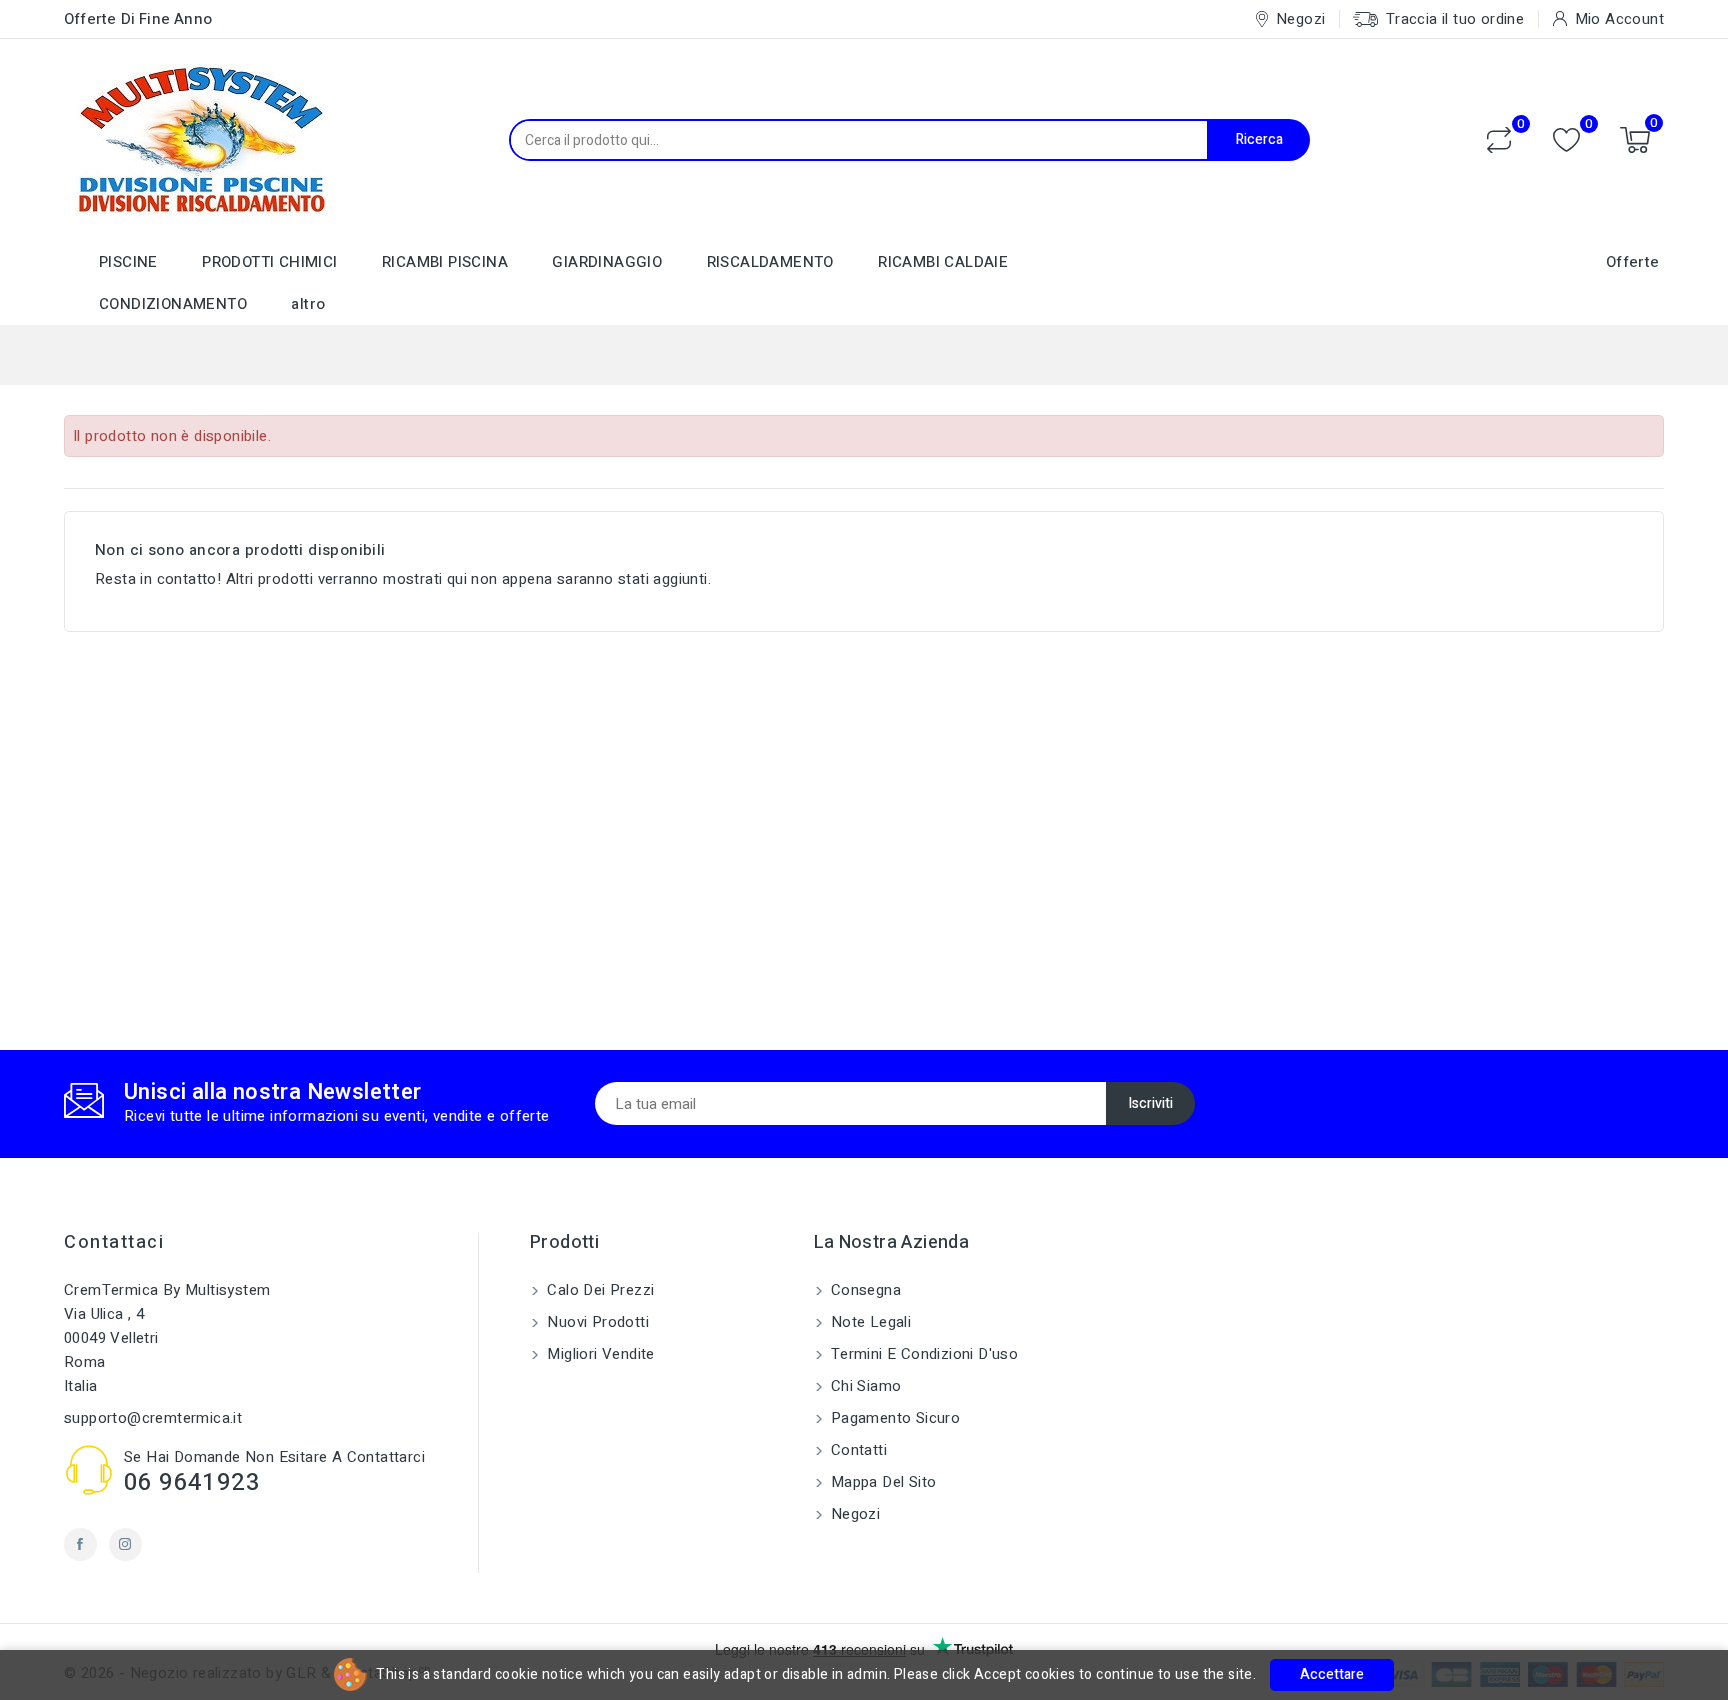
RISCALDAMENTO (770, 262)
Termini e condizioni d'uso (923, 1354)
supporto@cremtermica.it (153, 1418)
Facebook (80, 1544)
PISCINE (128, 262)
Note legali (869, 1322)
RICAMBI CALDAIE (943, 262)
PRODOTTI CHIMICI (269, 262)
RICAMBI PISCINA (445, 262)
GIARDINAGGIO (607, 262)
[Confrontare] (1499, 140)
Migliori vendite (599, 1354)
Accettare (1332, 1674)
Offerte (1633, 262)
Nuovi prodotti (596, 1322)
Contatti (857, 1450)
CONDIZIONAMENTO (173, 304)
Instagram (125, 1544)
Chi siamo (864, 1386)
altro (308, 304)
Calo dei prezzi (598, 1290)
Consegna (864, 1290)
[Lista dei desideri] (1566, 140)
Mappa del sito (882, 1482)
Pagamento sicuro (894, 1418)
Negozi (854, 1514)
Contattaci (114, 1242)
